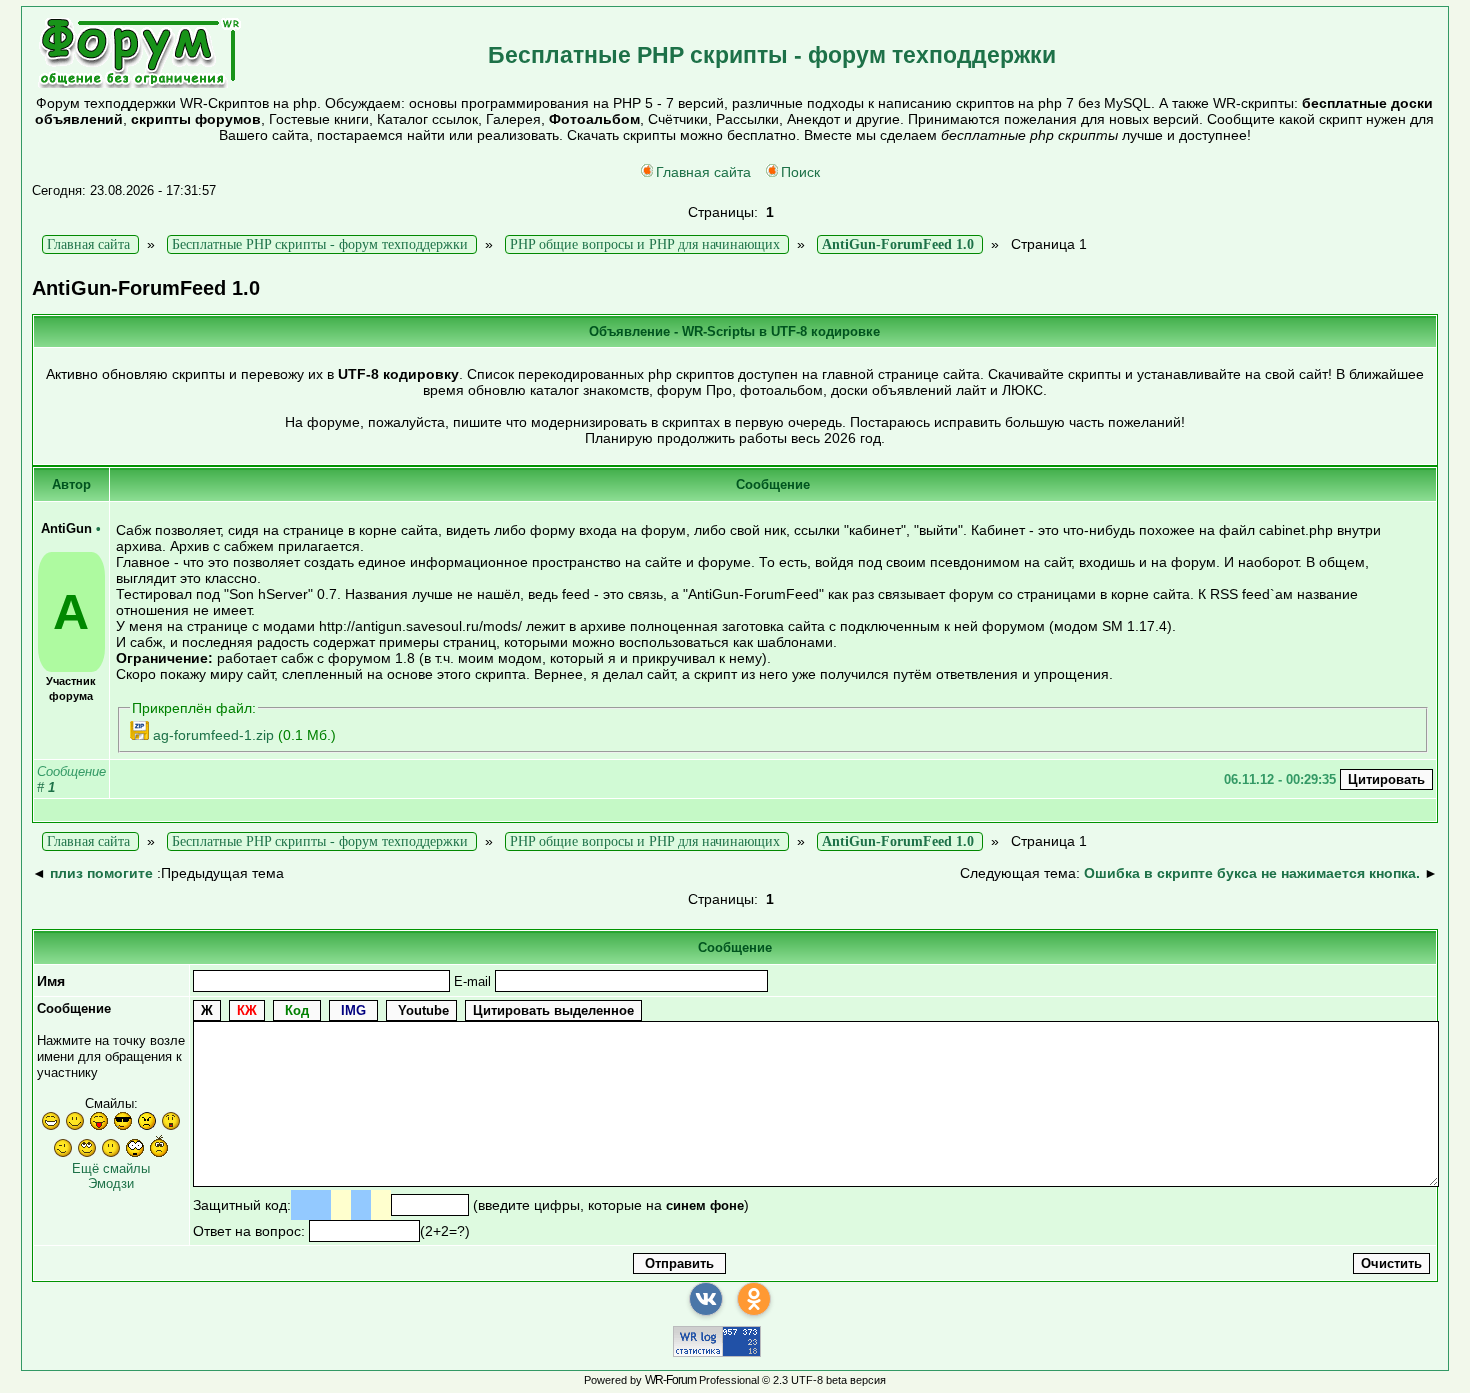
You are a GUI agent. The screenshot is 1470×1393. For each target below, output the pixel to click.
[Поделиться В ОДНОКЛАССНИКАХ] (754, 1299)
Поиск (800, 172)
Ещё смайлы (111, 1168)
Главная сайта (703, 172)
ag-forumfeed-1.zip (213, 735)
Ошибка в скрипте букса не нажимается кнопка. (1252, 873)
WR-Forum (670, 1380)
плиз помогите (101, 873)
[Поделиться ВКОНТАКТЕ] (706, 1299)
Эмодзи (111, 1183)
